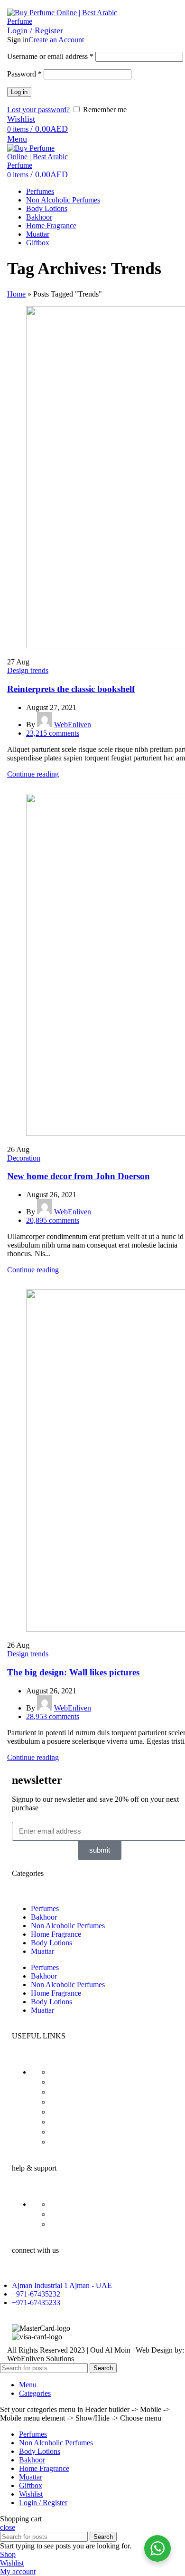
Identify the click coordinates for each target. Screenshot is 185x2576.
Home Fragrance (56, 1934)
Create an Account (56, 40)
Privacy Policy (75, 2072)
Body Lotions (51, 1943)
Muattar (42, 1951)
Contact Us (69, 2204)
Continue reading (33, 774)
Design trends (28, 670)
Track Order (71, 2214)
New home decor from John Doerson (79, 1176)
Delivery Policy (77, 2102)
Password (24, 74)
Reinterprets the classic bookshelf (71, 689)
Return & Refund (80, 2092)
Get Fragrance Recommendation (106, 2224)
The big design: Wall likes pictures (73, 1672)
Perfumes (45, 1908)
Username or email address (50, 56)
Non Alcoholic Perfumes (68, 1926)
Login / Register (43, 2503)
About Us (66, 2122)
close (8, 2527)
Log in (19, 92)
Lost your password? (38, 110)
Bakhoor (44, 1917)
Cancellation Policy (83, 2112)
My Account (71, 2132)
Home (16, 294)
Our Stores (68, 2142)
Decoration (24, 1158)
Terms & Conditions (85, 2082)
